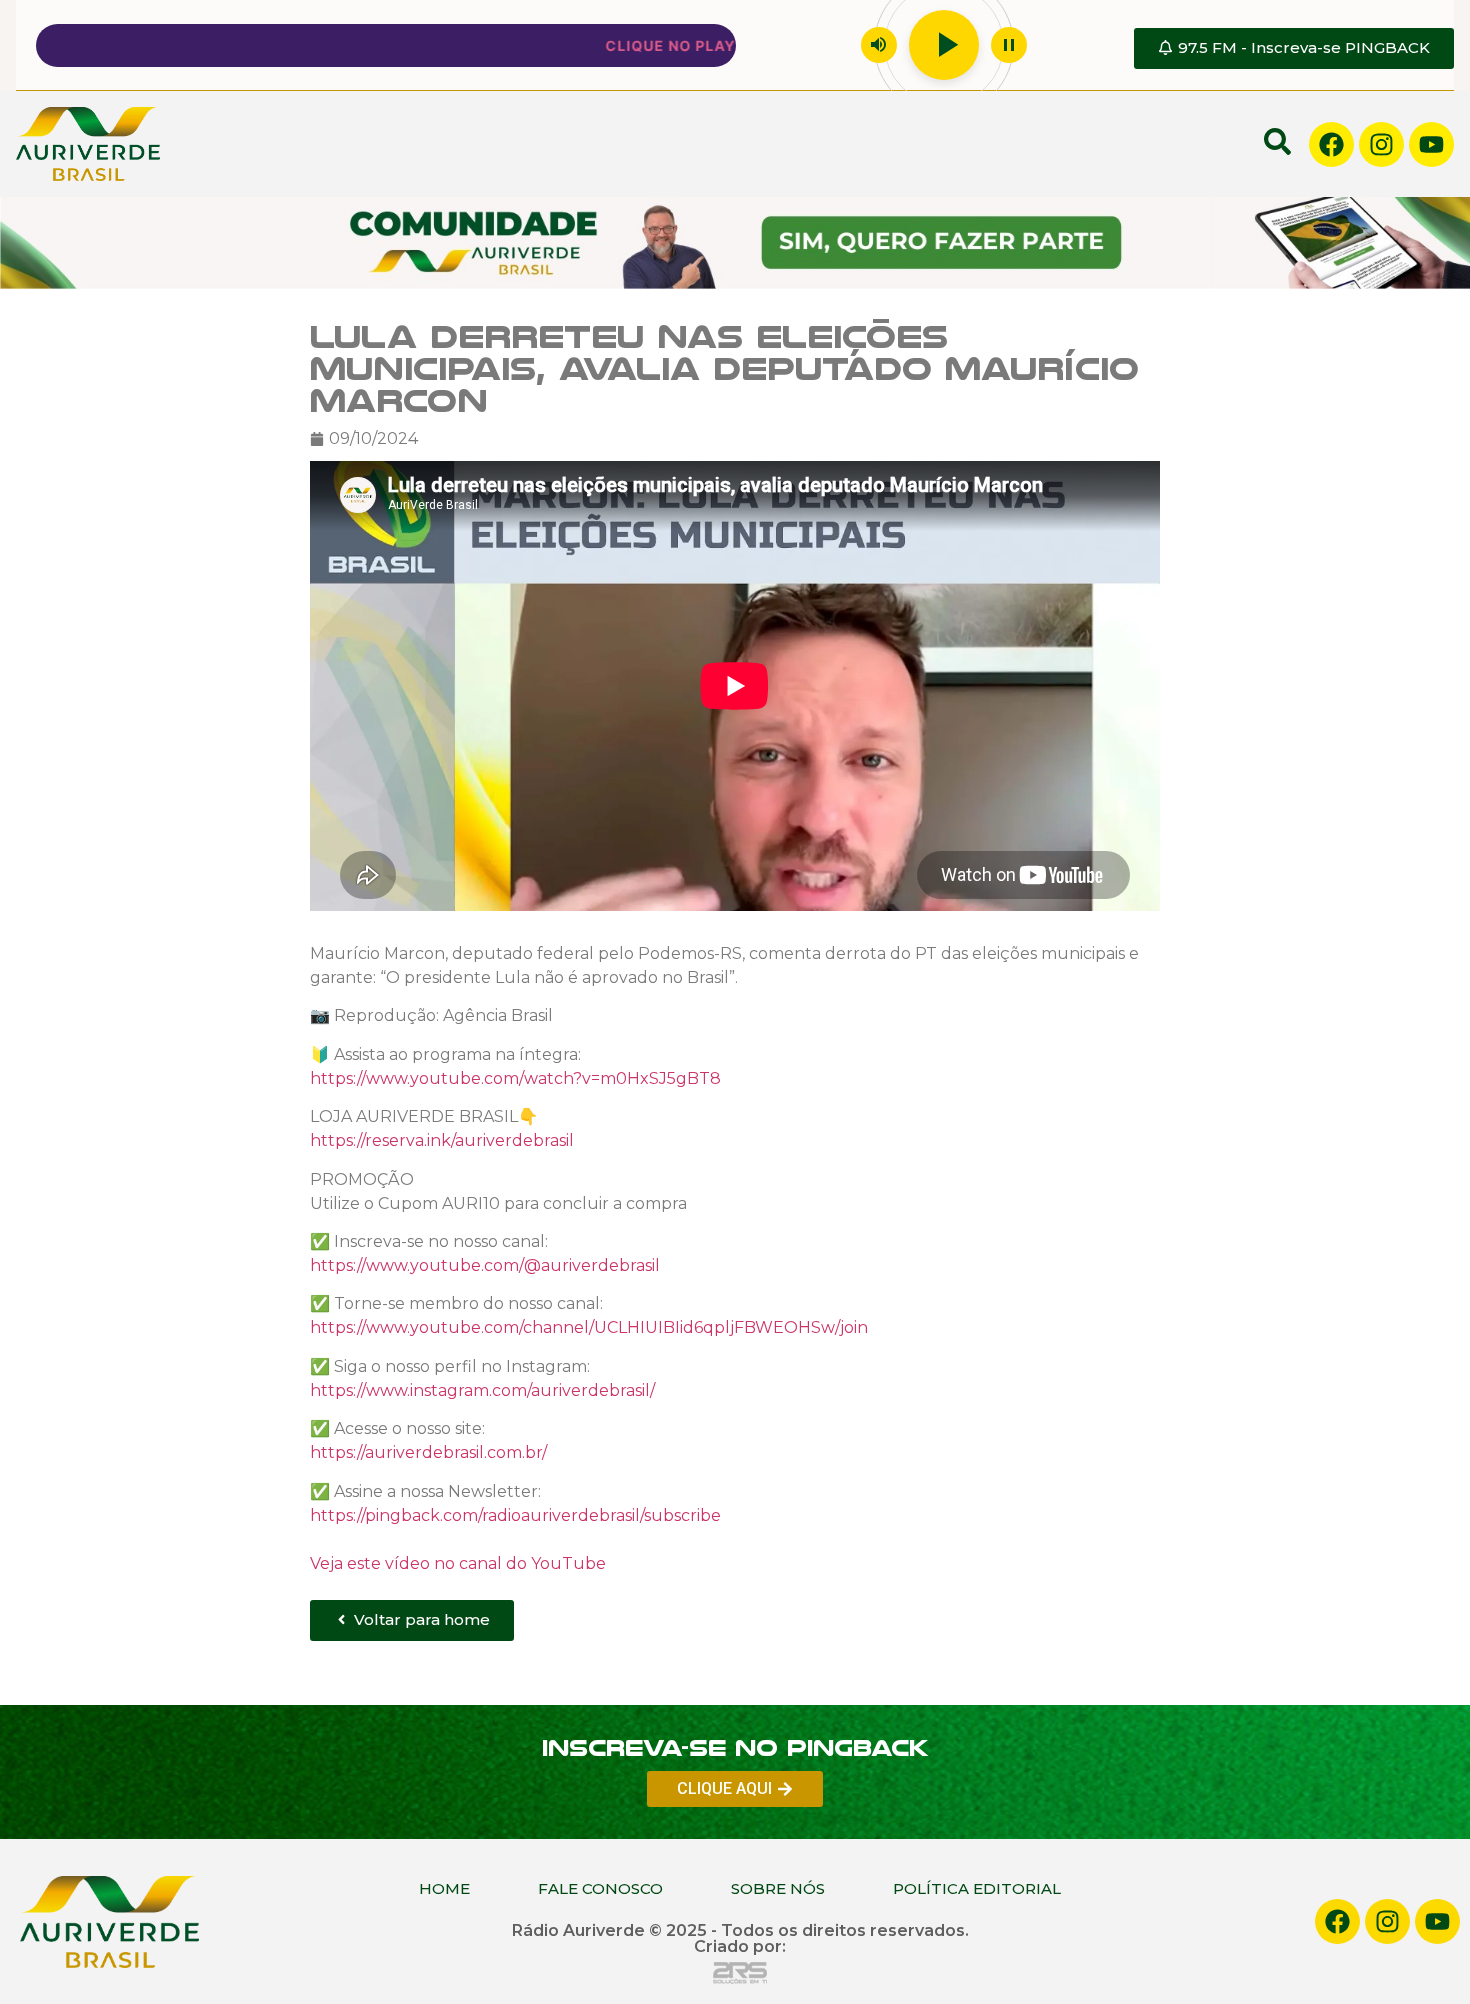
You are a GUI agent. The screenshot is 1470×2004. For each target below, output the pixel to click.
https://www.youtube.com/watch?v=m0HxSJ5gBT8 (515, 1078)
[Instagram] (1381, 144)
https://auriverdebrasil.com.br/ (428, 1452)
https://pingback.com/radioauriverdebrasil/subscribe (515, 1514)
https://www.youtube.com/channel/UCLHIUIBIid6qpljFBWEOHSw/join (589, 1327)
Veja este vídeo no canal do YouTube (458, 1562)
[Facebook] (1331, 144)
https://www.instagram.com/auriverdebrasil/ (482, 1390)
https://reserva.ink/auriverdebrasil (442, 1140)
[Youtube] (1431, 144)
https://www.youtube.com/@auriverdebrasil (485, 1265)
